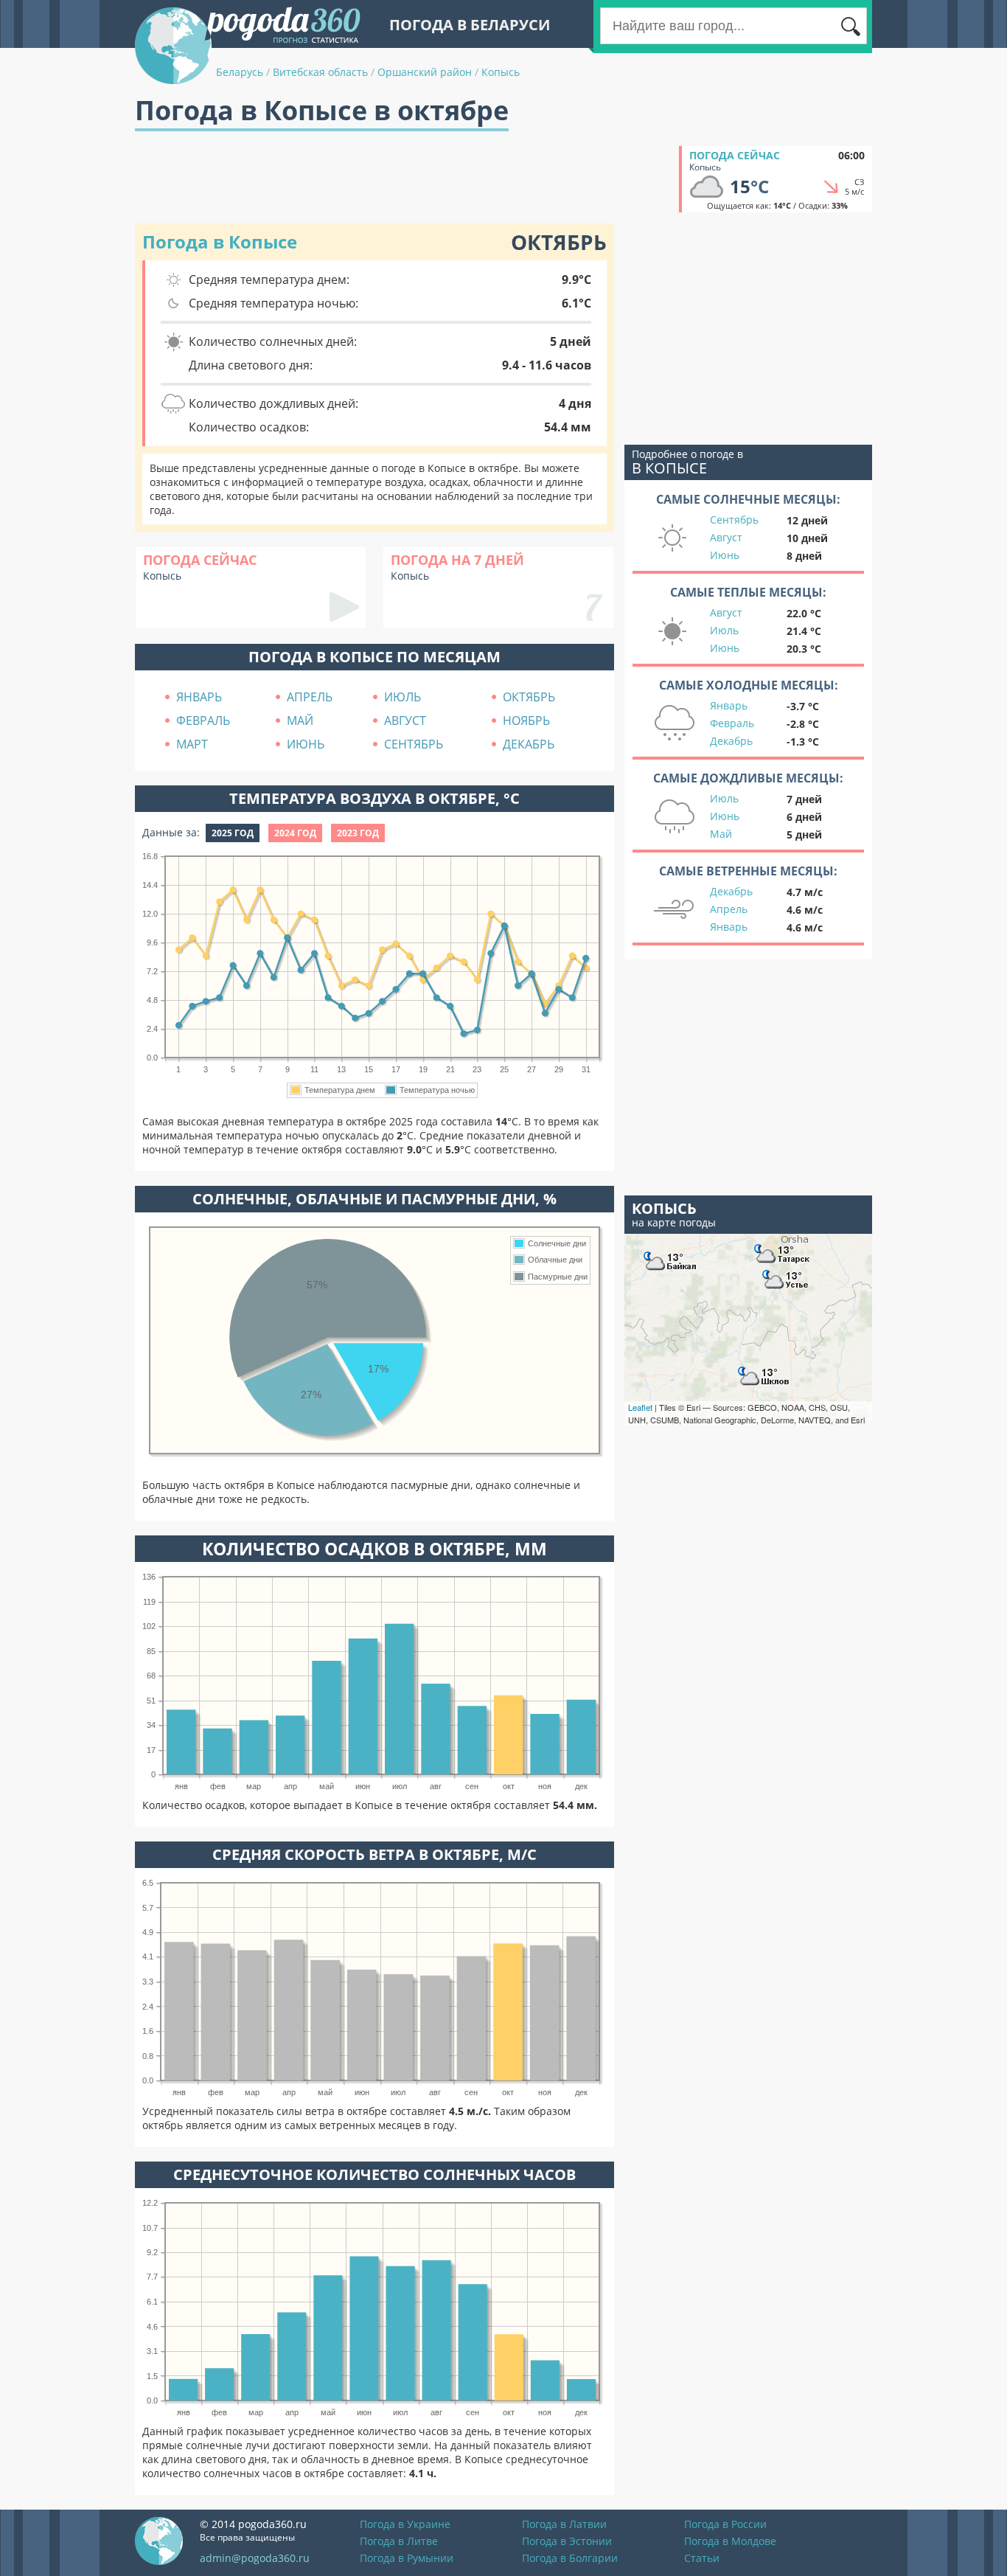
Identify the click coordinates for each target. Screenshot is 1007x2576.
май (300, 721)
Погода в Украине (405, 2524)
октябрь (529, 697)
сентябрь (414, 744)
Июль (724, 630)
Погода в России (725, 2524)
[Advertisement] (403, 179)
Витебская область (320, 72)
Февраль (732, 723)
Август (726, 537)
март (192, 744)
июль (403, 697)
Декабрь (731, 741)
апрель (310, 697)
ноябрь (526, 721)
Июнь (725, 555)
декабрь (529, 744)
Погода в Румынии (407, 2558)
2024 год (295, 833)
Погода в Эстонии (567, 2541)
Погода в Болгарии (570, 2558)
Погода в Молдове (730, 2541)
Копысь (501, 72)
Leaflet (640, 1407)
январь (199, 697)
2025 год (233, 833)
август (405, 721)
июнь (306, 744)
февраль (203, 721)
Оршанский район (425, 72)
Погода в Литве (399, 2541)
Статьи (702, 2558)
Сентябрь (734, 520)
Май (721, 834)
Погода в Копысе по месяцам (374, 657)
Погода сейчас (735, 155)
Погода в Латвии (564, 2524)
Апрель (729, 909)
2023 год (358, 833)
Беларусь (240, 72)
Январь (729, 705)
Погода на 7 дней (457, 560)
